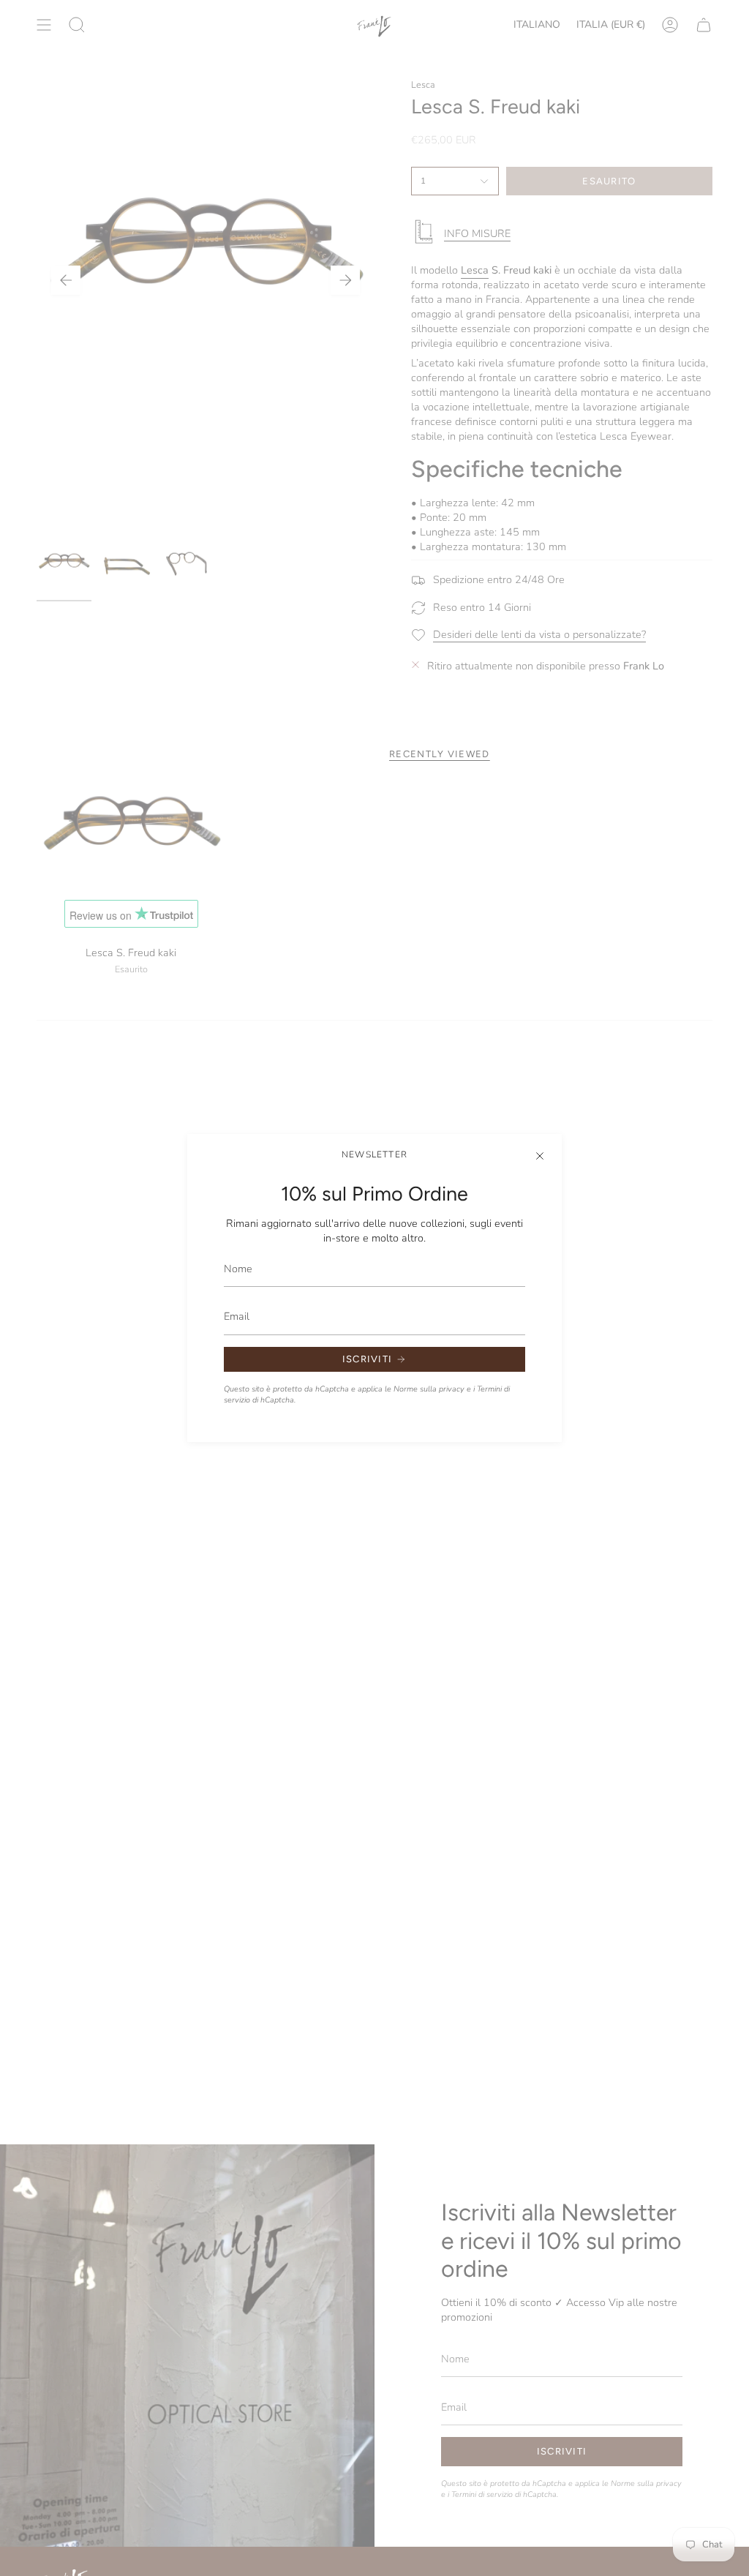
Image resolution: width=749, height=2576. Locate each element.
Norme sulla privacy (429, 1389)
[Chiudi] (540, 1156)
